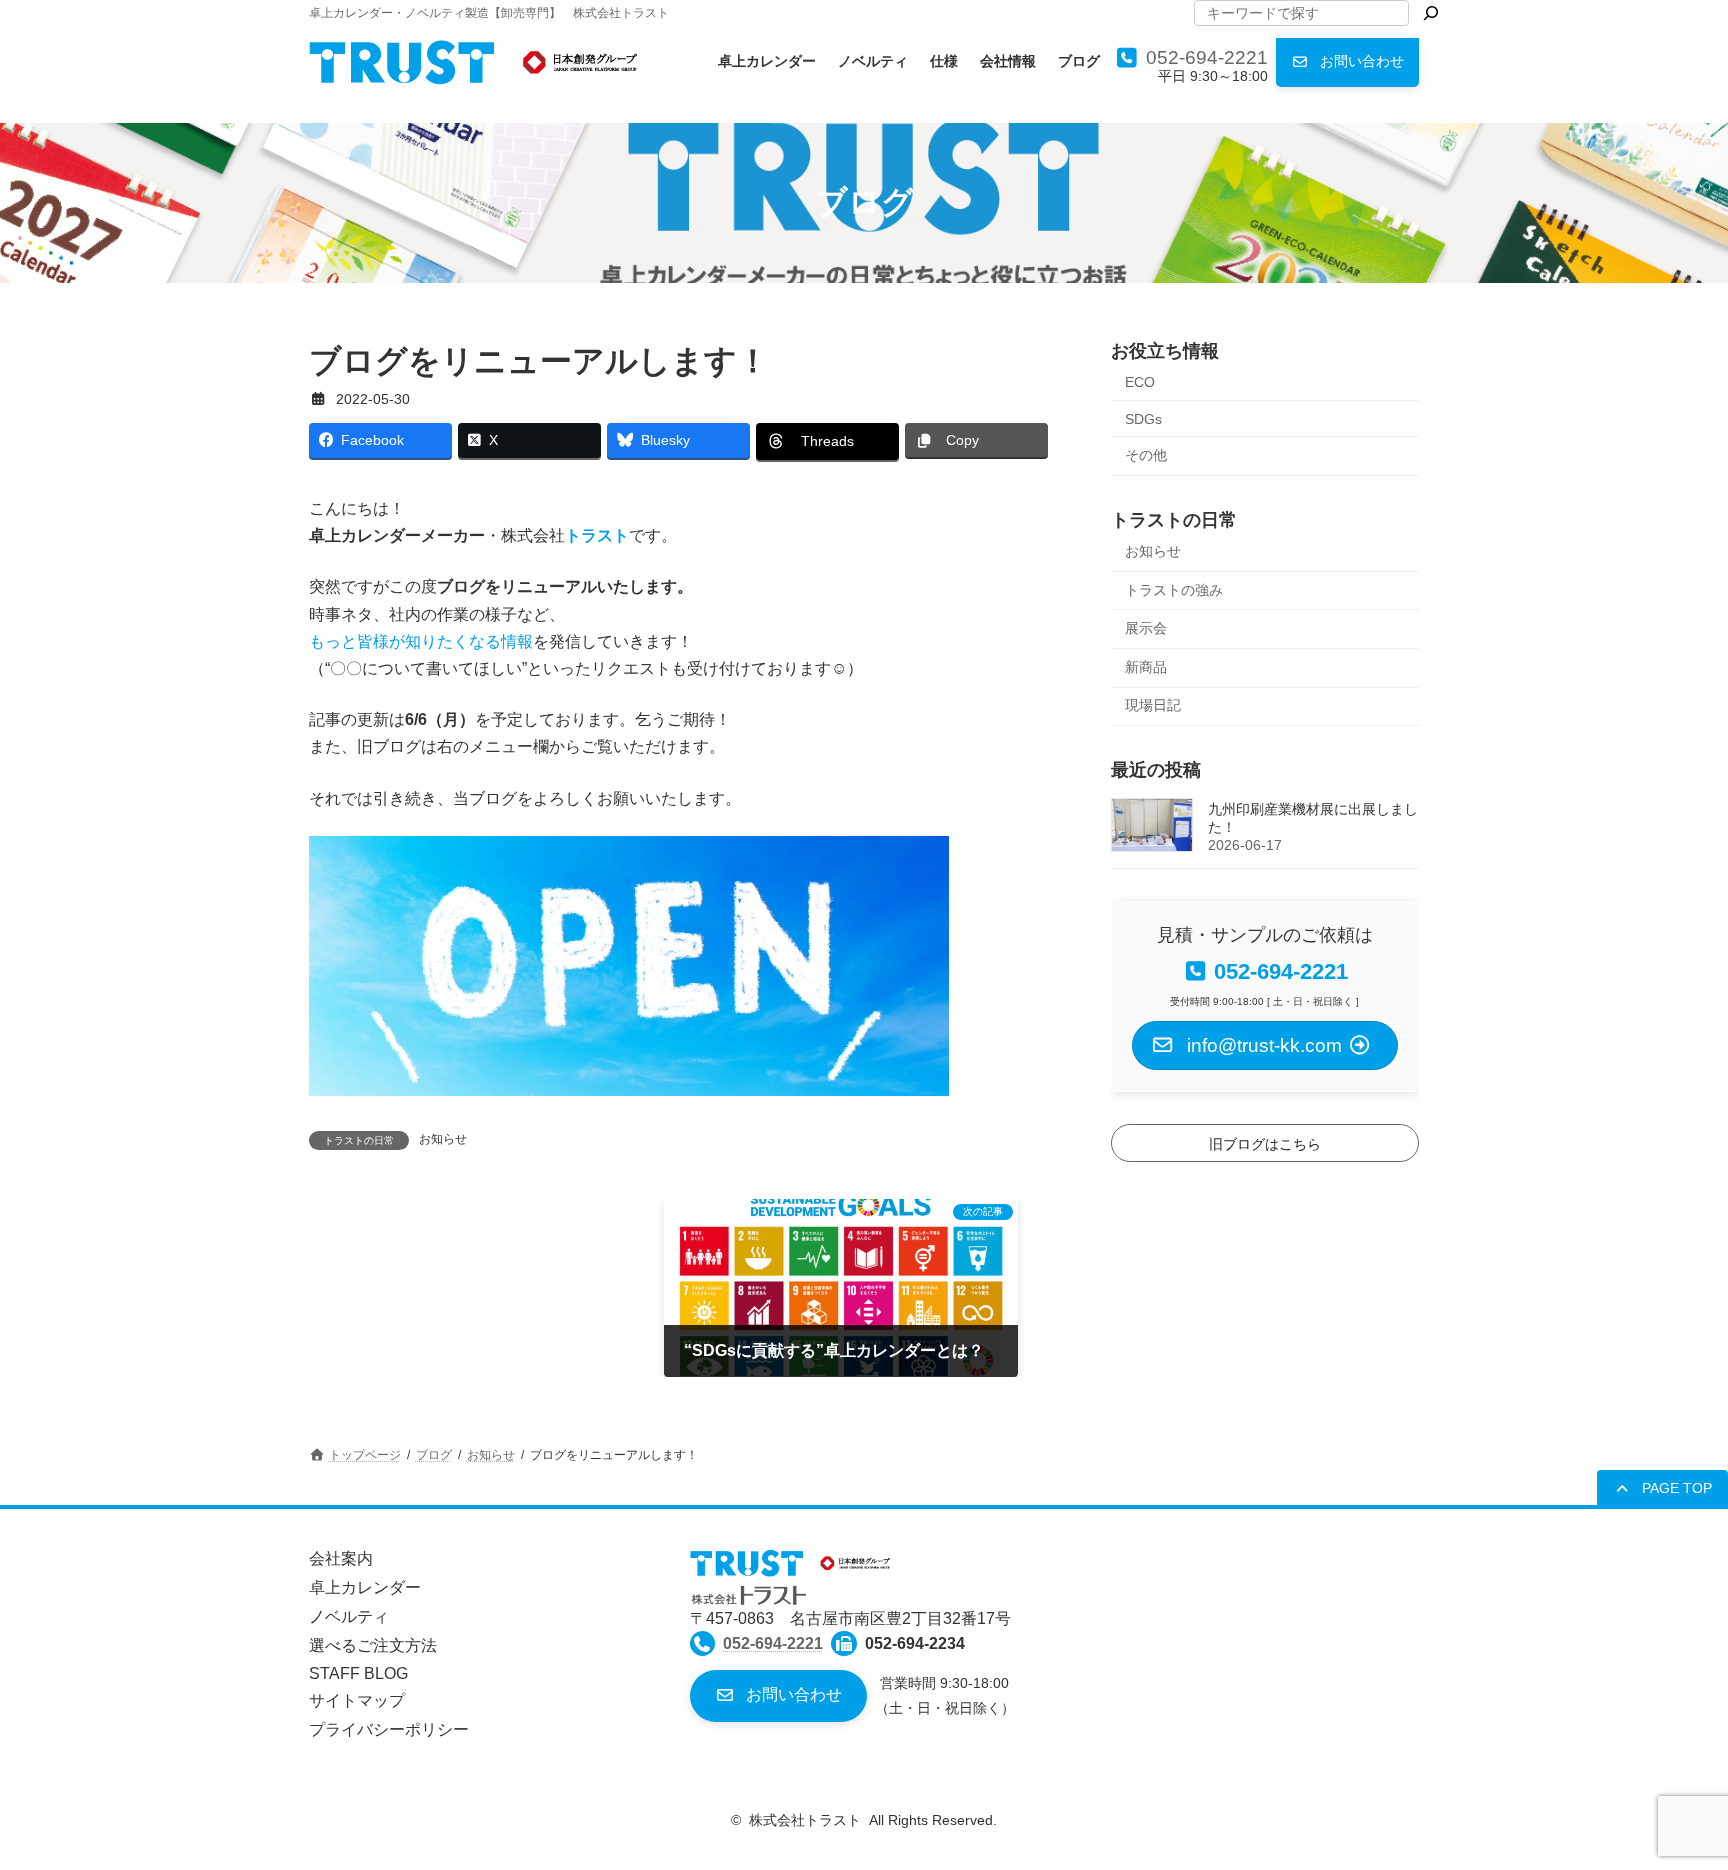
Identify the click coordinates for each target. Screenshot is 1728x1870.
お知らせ (443, 1139)
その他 (1146, 455)
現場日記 (1153, 705)
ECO (1140, 382)
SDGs (1143, 418)
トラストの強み (1174, 589)
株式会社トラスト (805, 1820)
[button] (1347, 62)
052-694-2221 (1207, 57)
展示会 (1146, 628)
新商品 (1146, 666)
